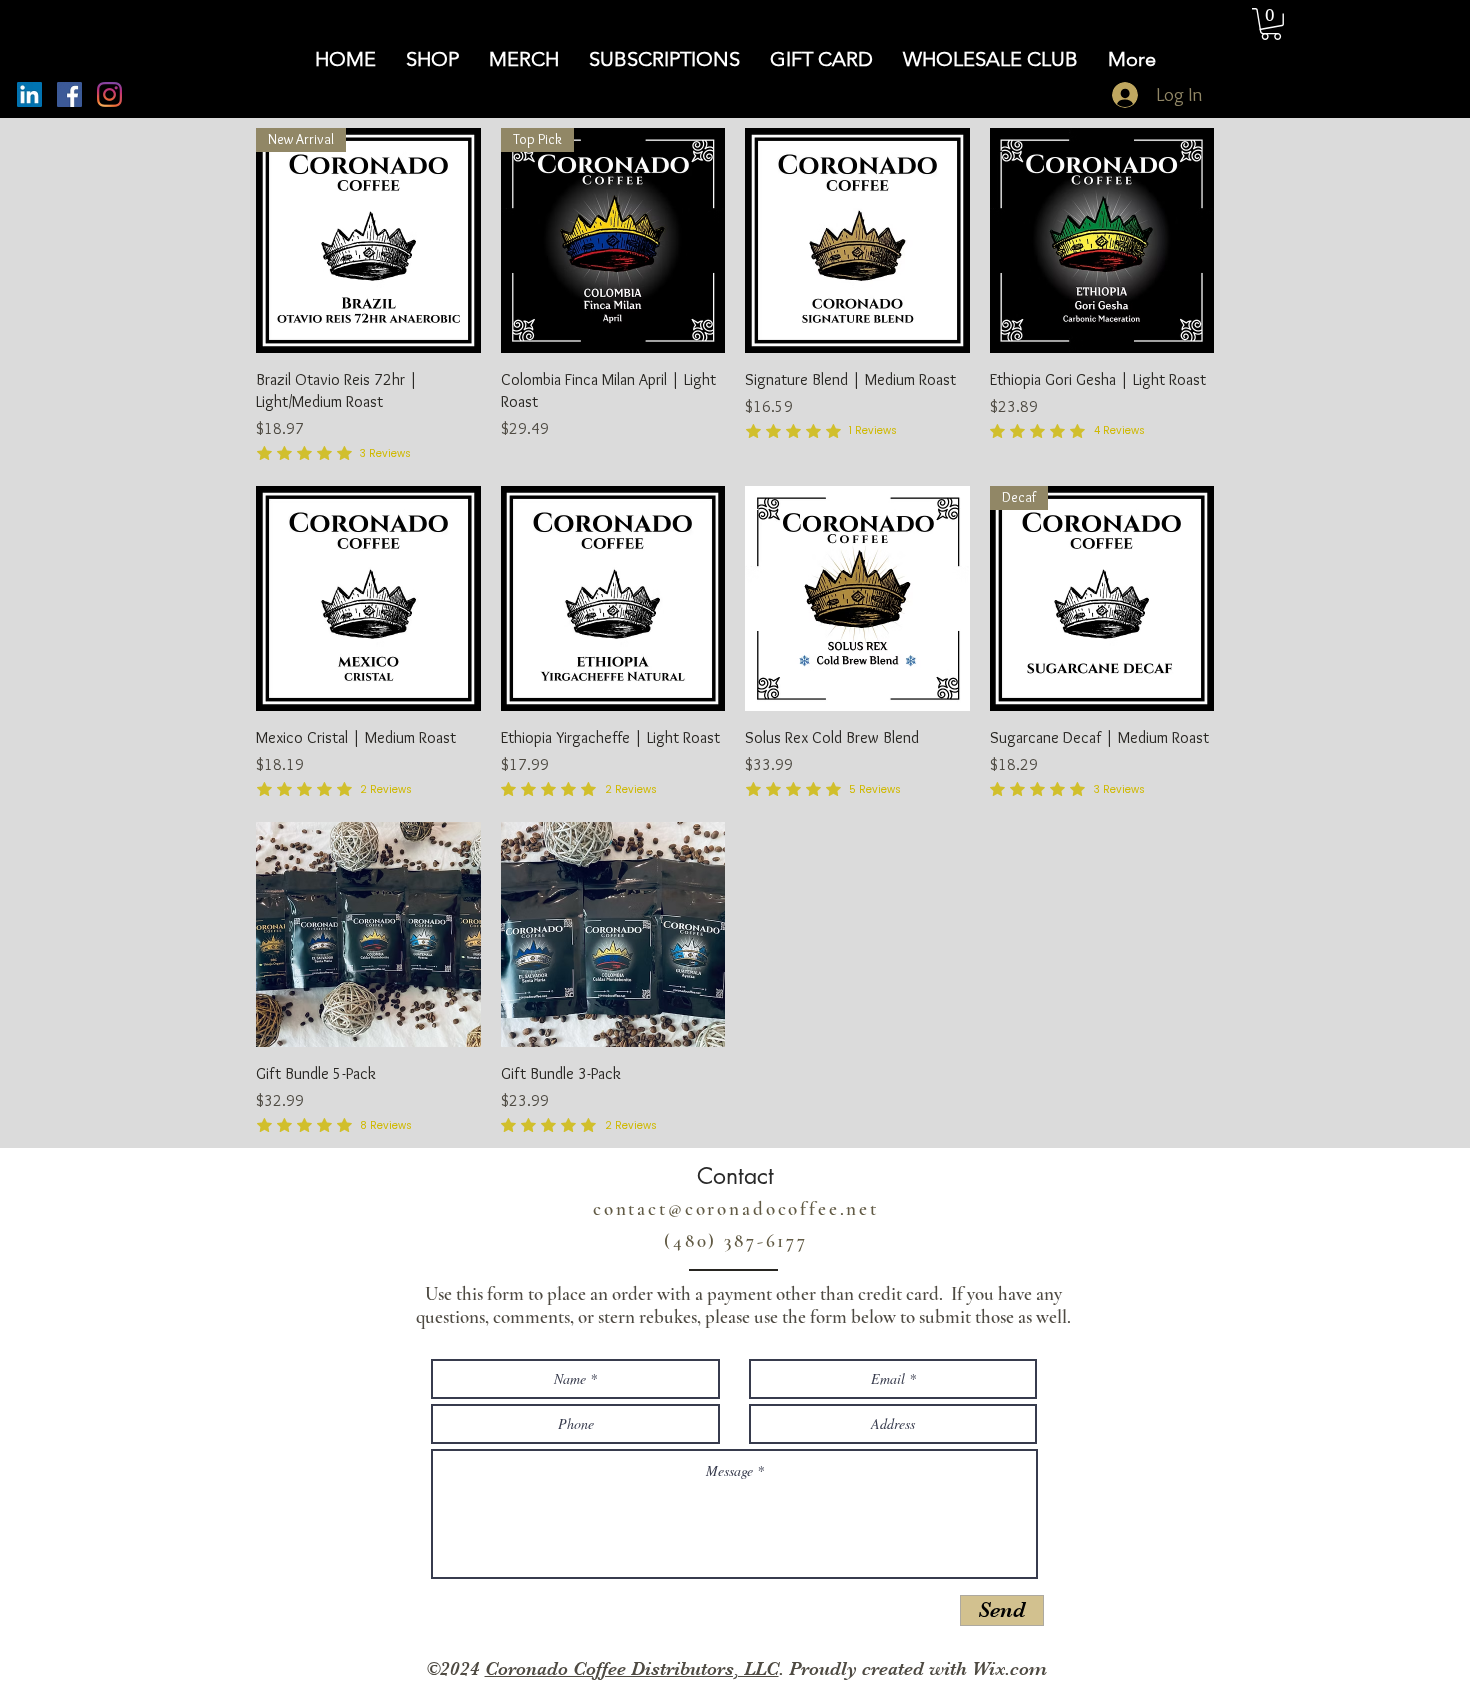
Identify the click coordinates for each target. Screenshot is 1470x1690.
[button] (1271, 24)
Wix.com (1009, 1669)
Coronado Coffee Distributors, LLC (632, 1669)
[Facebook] (69, 94)
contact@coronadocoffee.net (736, 1208)
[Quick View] (857, 240)
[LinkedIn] (29, 94)
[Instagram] (109, 94)
